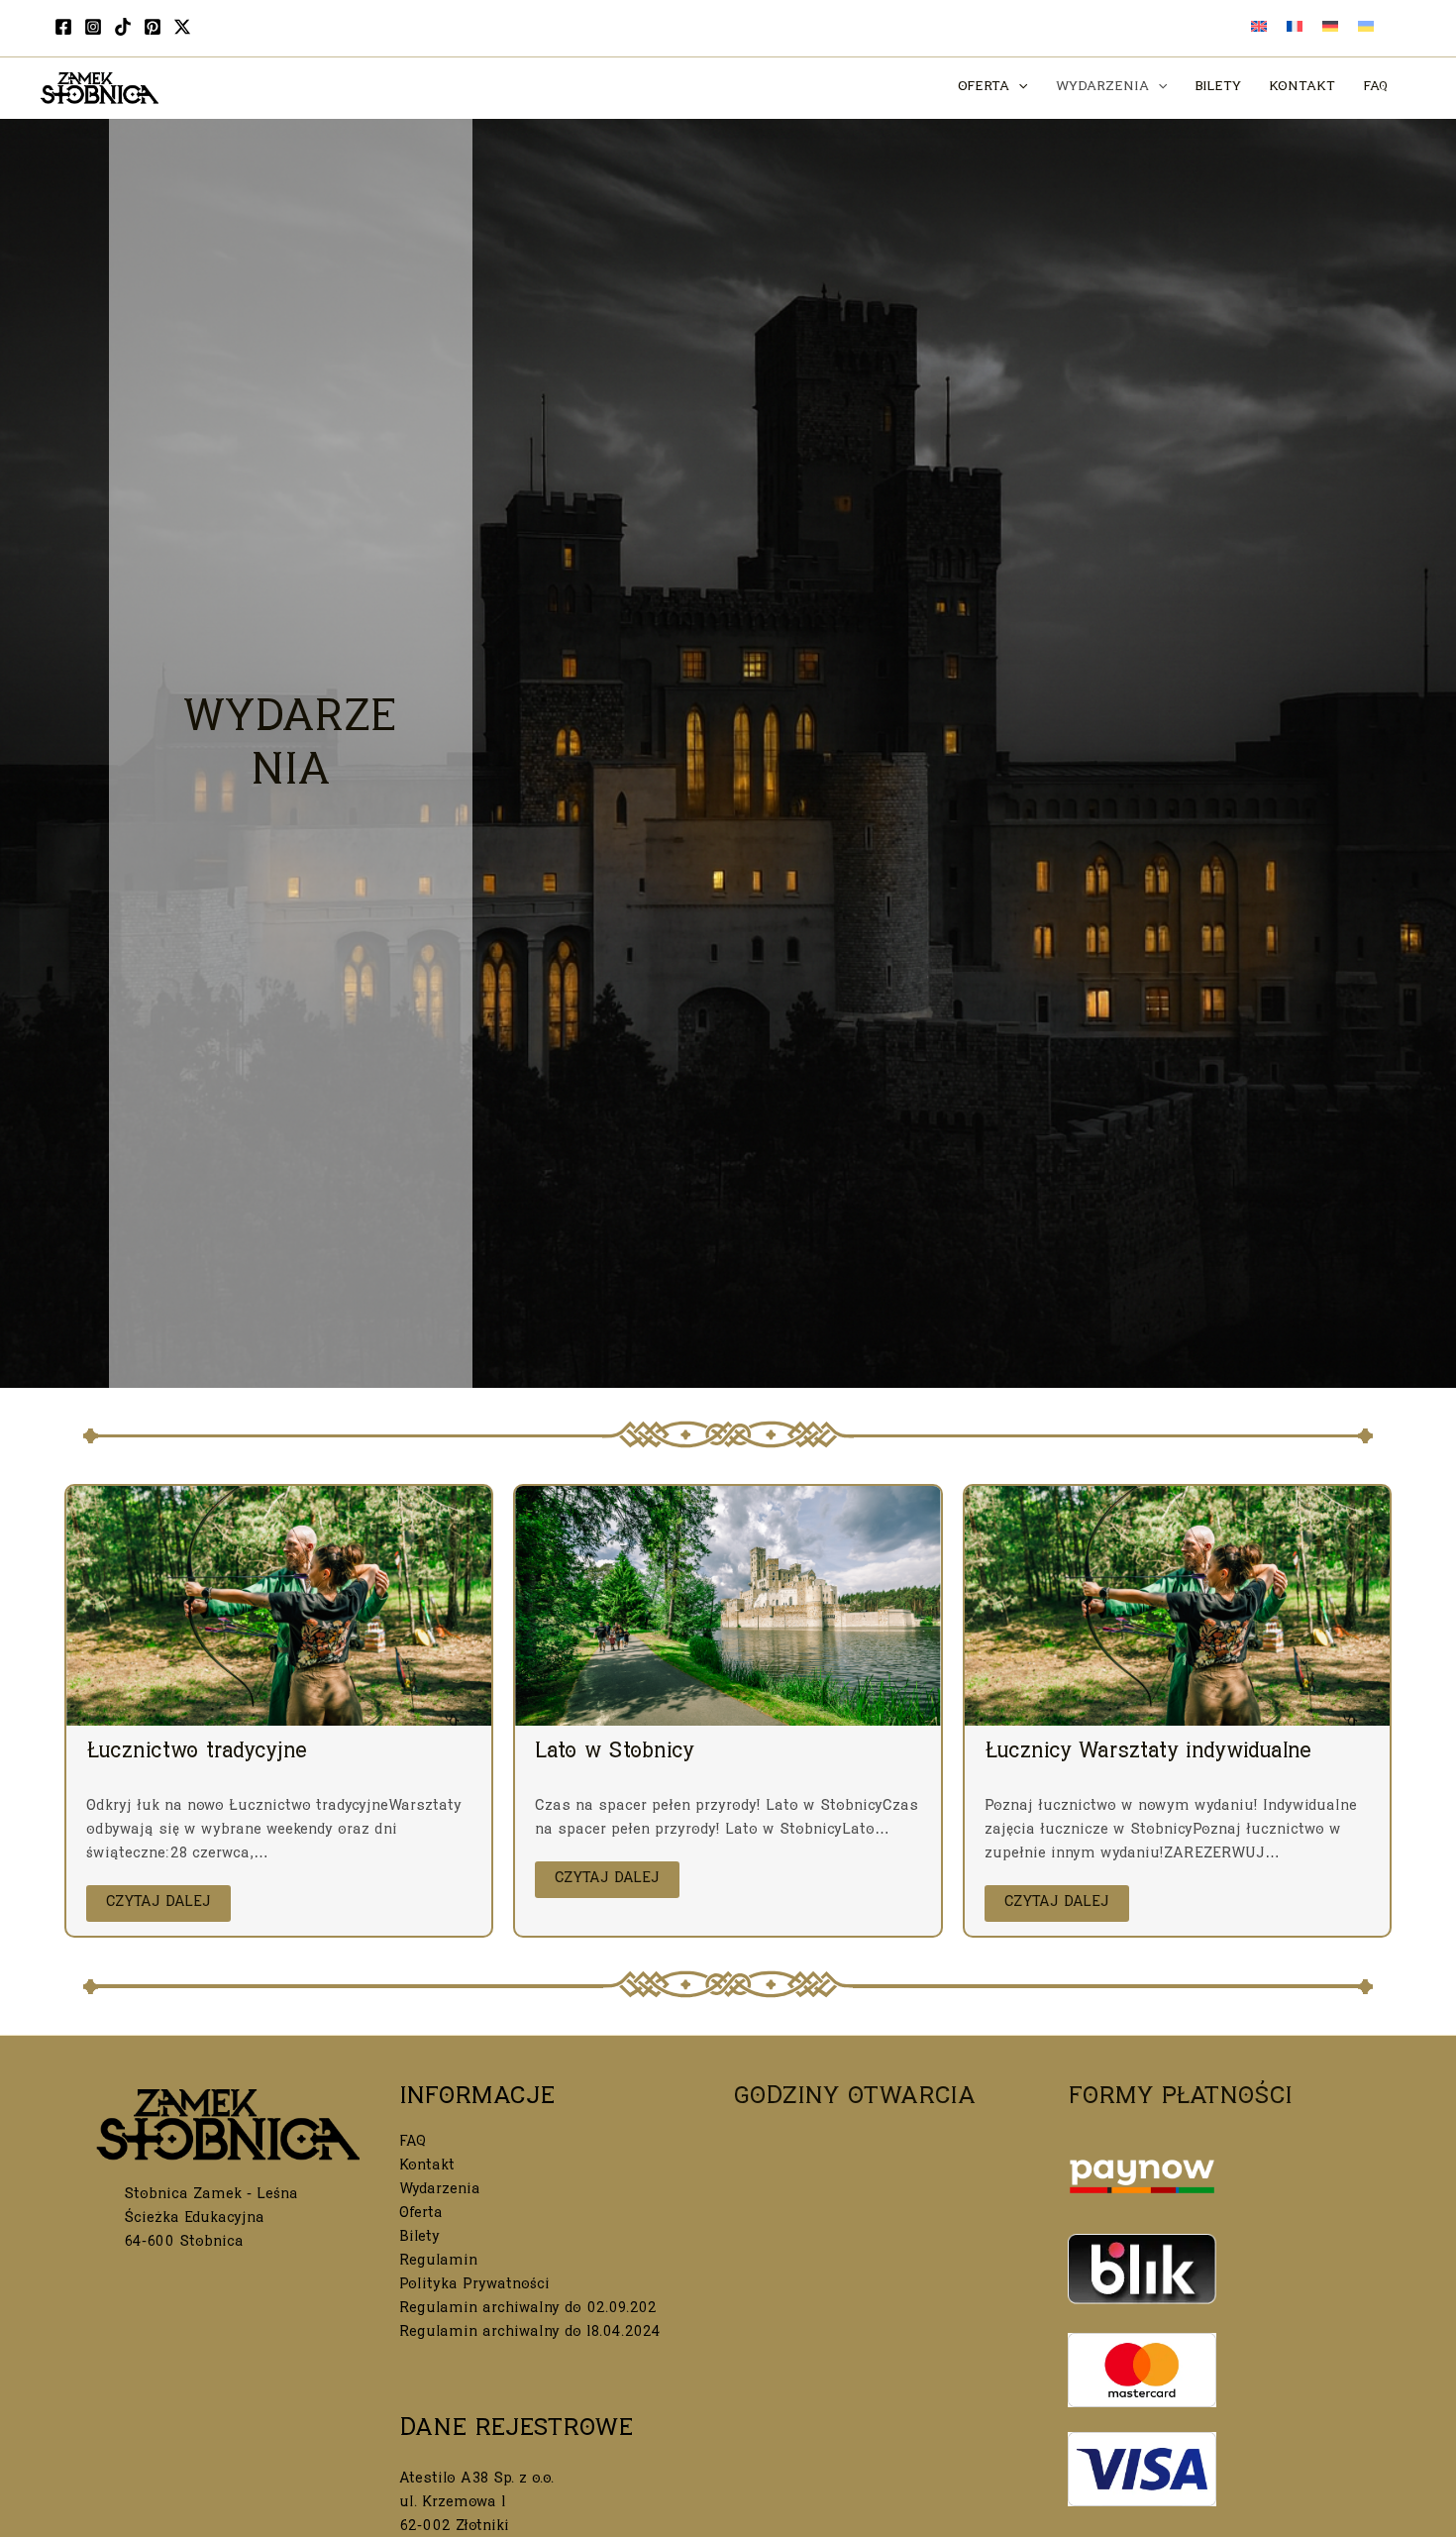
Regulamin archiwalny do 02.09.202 (528, 2310)
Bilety (419, 2238)
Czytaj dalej (158, 1903)
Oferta (421, 2215)
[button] (1018, 88)
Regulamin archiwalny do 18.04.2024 (530, 2333)
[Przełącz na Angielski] (1259, 29)
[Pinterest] (153, 27)
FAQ (413, 2143)
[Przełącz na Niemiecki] (1330, 29)
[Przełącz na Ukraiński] (1366, 29)
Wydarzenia (440, 2191)
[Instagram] (93, 27)
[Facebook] (63, 27)
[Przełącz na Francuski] (1295, 29)
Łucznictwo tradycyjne (197, 1753)
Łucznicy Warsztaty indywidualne (1148, 1753)
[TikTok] (123, 27)
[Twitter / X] (182, 27)
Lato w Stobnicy (615, 1753)
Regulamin (438, 2262)
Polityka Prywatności (474, 2286)
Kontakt (427, 2167)
